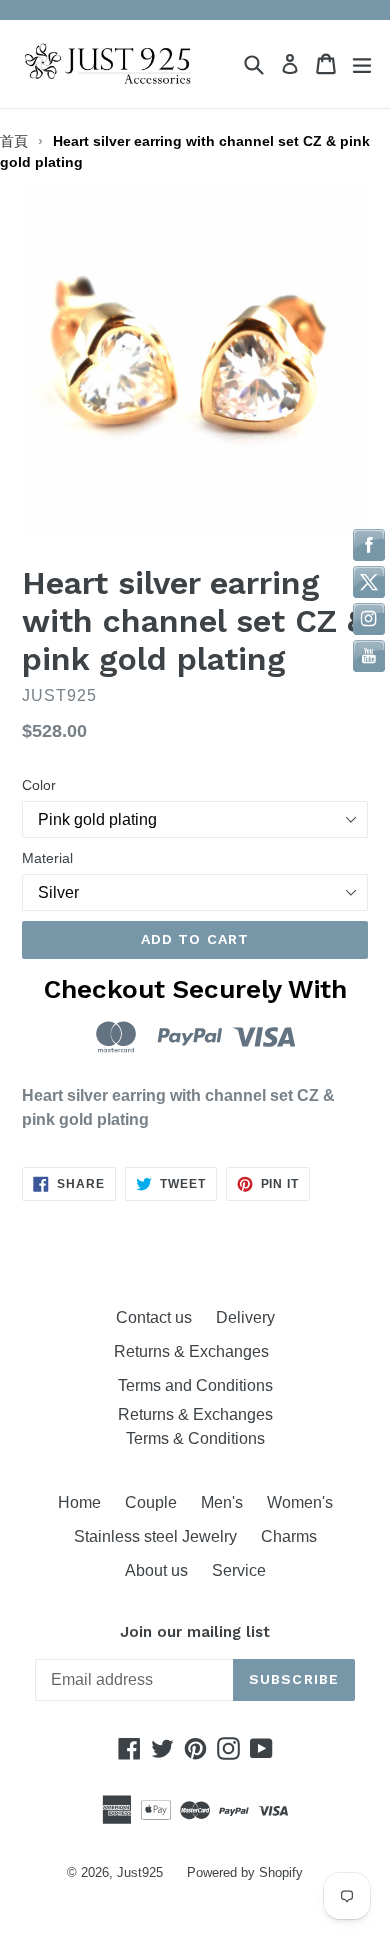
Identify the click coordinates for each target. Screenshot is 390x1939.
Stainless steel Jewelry (155, 1536)
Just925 (140, 1872)
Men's (222, 1502)
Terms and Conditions (195, 1385)
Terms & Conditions (195, 1438)
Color (39, 785)
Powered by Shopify (245, 1872)
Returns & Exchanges (195, 1351)
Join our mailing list (195, 1632)
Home (79, 1502)
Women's (300, 1502)
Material (47, 858)
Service (239, 1570)
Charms (289, 1536)
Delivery (245, 1317)
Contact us (154, 1317)
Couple (151, 1502)
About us (156, 1570)
